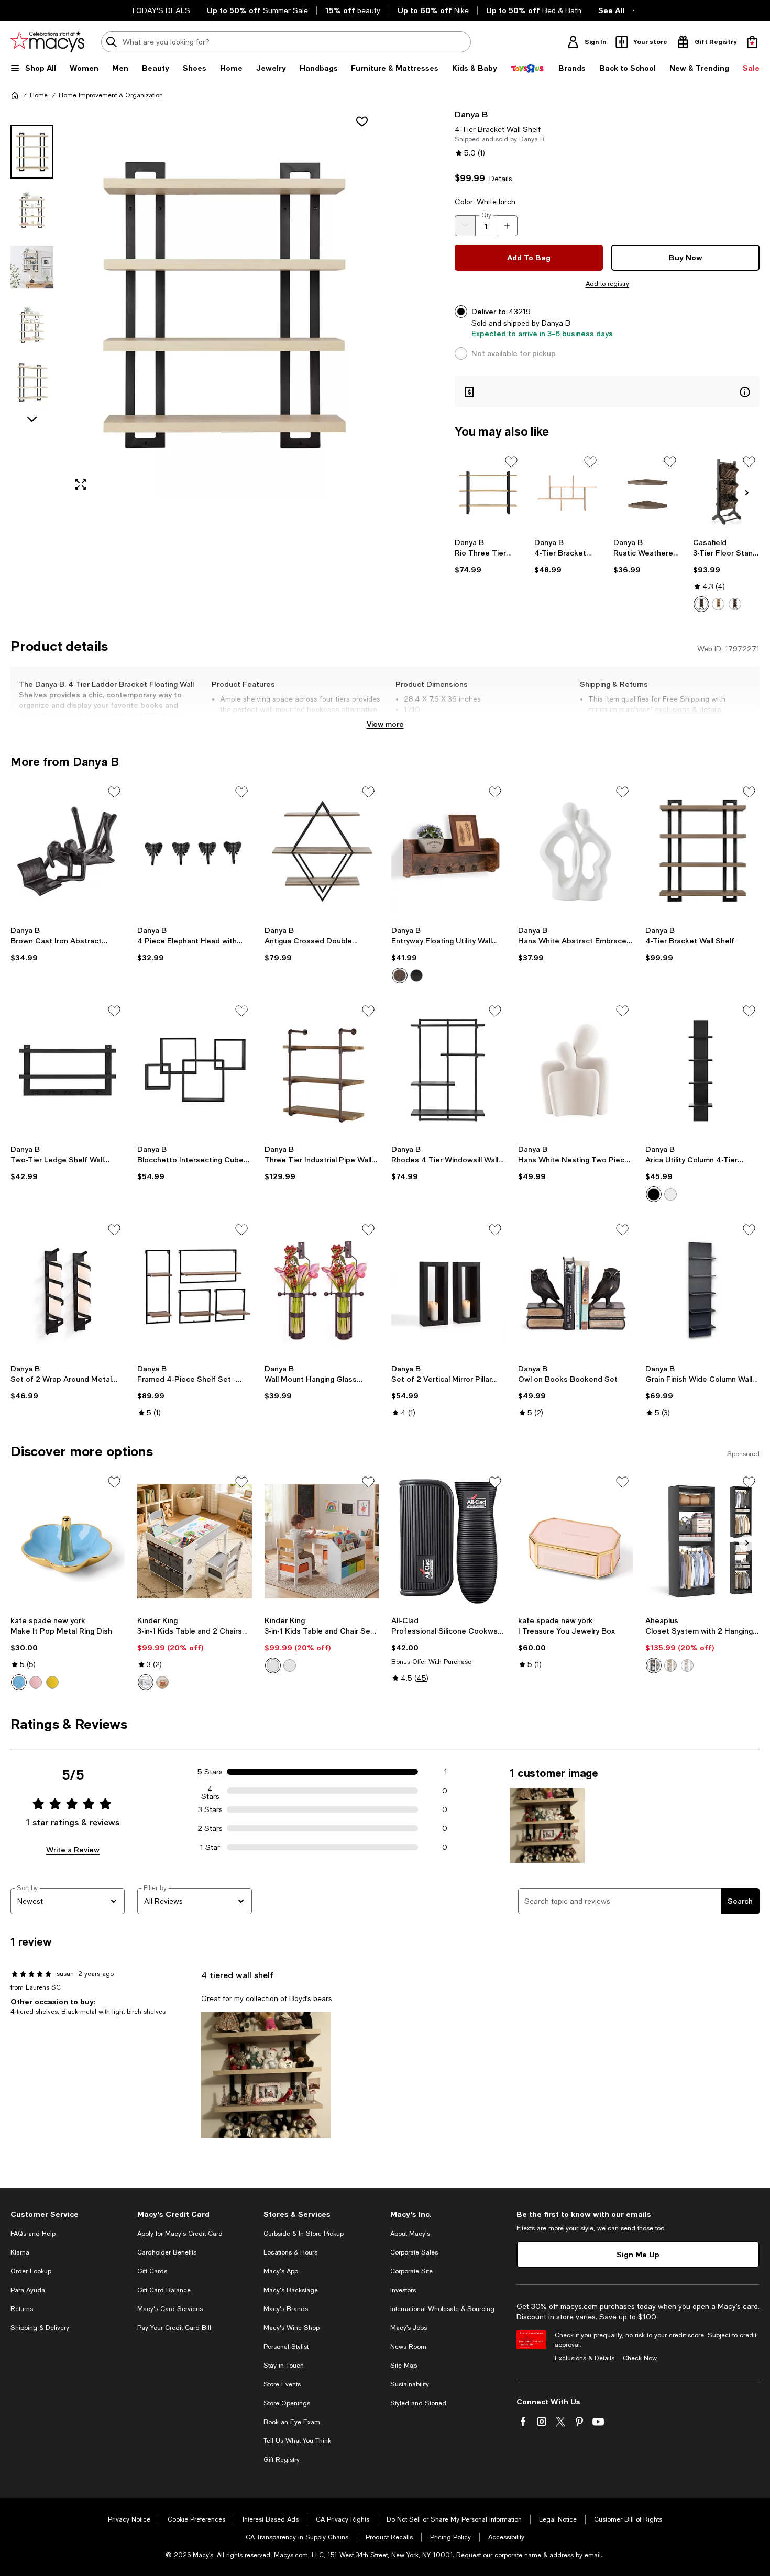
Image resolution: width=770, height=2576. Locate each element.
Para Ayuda (28, 2290)
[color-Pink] (36, 1682)
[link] (488, 556)
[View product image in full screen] (81, 484)
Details (501, 179)
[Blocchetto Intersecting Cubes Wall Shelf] (194, 1070)
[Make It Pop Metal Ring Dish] (68, 1541)
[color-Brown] (400, 975)
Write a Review (73, 1850)
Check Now (640, 2358)
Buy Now (686, 257)
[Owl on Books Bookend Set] (575, 1289)
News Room (408, 2347)
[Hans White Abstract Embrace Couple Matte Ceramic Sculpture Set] (575, 851)
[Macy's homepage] (15, 95)
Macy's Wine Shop (291, 2328)
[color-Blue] (19, 1682)
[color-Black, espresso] (701, 604)
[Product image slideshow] (222, 304)
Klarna (20, 2252)
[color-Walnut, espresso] (735, 604)
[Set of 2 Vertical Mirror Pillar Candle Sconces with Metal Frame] (448, 1289)
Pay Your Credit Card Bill (174, 2328)
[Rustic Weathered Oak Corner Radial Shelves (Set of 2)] (647, 492)
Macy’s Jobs (409, 2328)
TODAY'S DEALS (161, 10)
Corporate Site (411, 2271)
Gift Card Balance (164, 2290)
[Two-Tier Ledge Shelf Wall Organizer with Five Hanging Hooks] (68, 1070)
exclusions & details (688, 709)
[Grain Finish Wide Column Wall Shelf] (702, 1289)
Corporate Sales (414, 2252)
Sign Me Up (638, 2254)
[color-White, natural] (718, 604)
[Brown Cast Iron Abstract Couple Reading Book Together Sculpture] (68, 851)
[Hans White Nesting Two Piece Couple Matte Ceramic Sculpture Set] (575, 1070)
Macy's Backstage (291, 2290)
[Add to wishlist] (362, 121)
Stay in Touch (284, 2366)
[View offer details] (607, 392)
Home (39, 95)
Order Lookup (31, 2271)
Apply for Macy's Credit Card (180, 2234)
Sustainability (410, 2384)
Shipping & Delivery (40, 2328)
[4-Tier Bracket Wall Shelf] (568, 492)
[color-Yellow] (52, 1682)
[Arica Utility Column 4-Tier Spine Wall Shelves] (702, 1070)
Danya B (471, 114)
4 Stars (210, 1791)
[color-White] (670, 1194)
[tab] (32, 152)
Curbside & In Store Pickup (304, 2234)
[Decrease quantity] (465, 226)
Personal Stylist (286, 2347)
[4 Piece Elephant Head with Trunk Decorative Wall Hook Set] (194, 851)
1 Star (210, 1847)
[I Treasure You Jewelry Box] (575, 1541)
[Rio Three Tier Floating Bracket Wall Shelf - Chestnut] (488, 492)
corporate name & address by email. (548, 2555)
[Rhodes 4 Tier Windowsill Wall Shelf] (448, 1070)
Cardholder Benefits (167, 2252)
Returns (22, 2309)
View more (385, 724)
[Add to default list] (511, 462)
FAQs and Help (33, 2234)
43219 (520, 312)
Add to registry (607, 284)
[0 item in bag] (752, 42)
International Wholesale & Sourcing (442, 2309)
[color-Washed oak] (670, 1665)
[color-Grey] (146, 1682)
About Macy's (410, 2234)
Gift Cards (152, 2271)
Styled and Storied (418, 2403)
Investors (403, 2290)
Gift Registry (282, 2460)
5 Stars (210, 1772)
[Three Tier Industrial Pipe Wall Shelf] (322, 1070)
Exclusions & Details (585, 2358)
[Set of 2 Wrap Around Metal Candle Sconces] (68, 1289)
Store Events (282, 2384)
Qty (486, 215)
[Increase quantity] (507, 226)
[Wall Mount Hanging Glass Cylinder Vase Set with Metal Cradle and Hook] (322, 1289)
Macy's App (281, 2271)
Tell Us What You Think (297, 2441)
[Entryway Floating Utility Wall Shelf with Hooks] (448, 851)
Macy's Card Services (170, 2309)
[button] (195, 304)
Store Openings (287, 2403)
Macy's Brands (286, 2309)
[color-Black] (416, 975)
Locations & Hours (290, 2252)
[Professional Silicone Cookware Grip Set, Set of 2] (448, 1541)
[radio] (701, 604)
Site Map (404, 2366)
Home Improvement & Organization (111, 95)
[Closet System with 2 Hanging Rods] (702, 1541)
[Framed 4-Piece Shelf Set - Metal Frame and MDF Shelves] (194, 1289)
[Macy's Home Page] (47, 42)
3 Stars (210, 1809)
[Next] (747, 493)
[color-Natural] (162, 1682)
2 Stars (210, 1828)
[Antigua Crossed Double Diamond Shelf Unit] (322, 851)
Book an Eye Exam (292, 2422)
